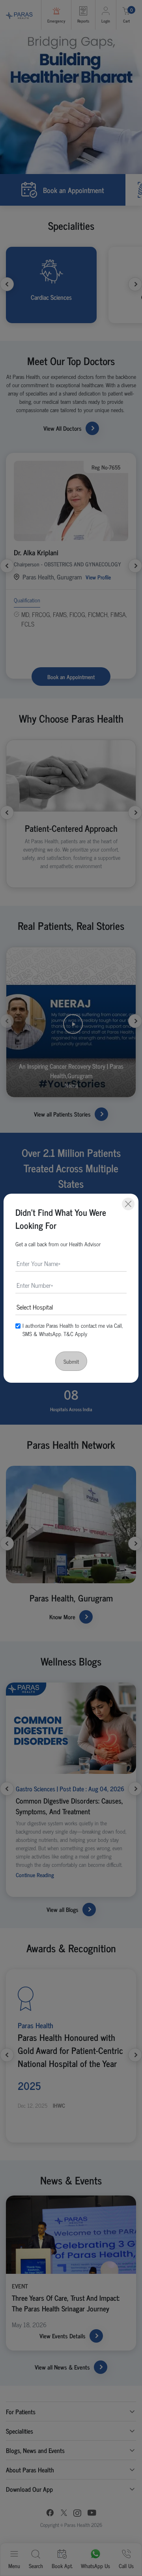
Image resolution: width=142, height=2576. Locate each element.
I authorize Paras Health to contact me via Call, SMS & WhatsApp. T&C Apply (73, 1329)
